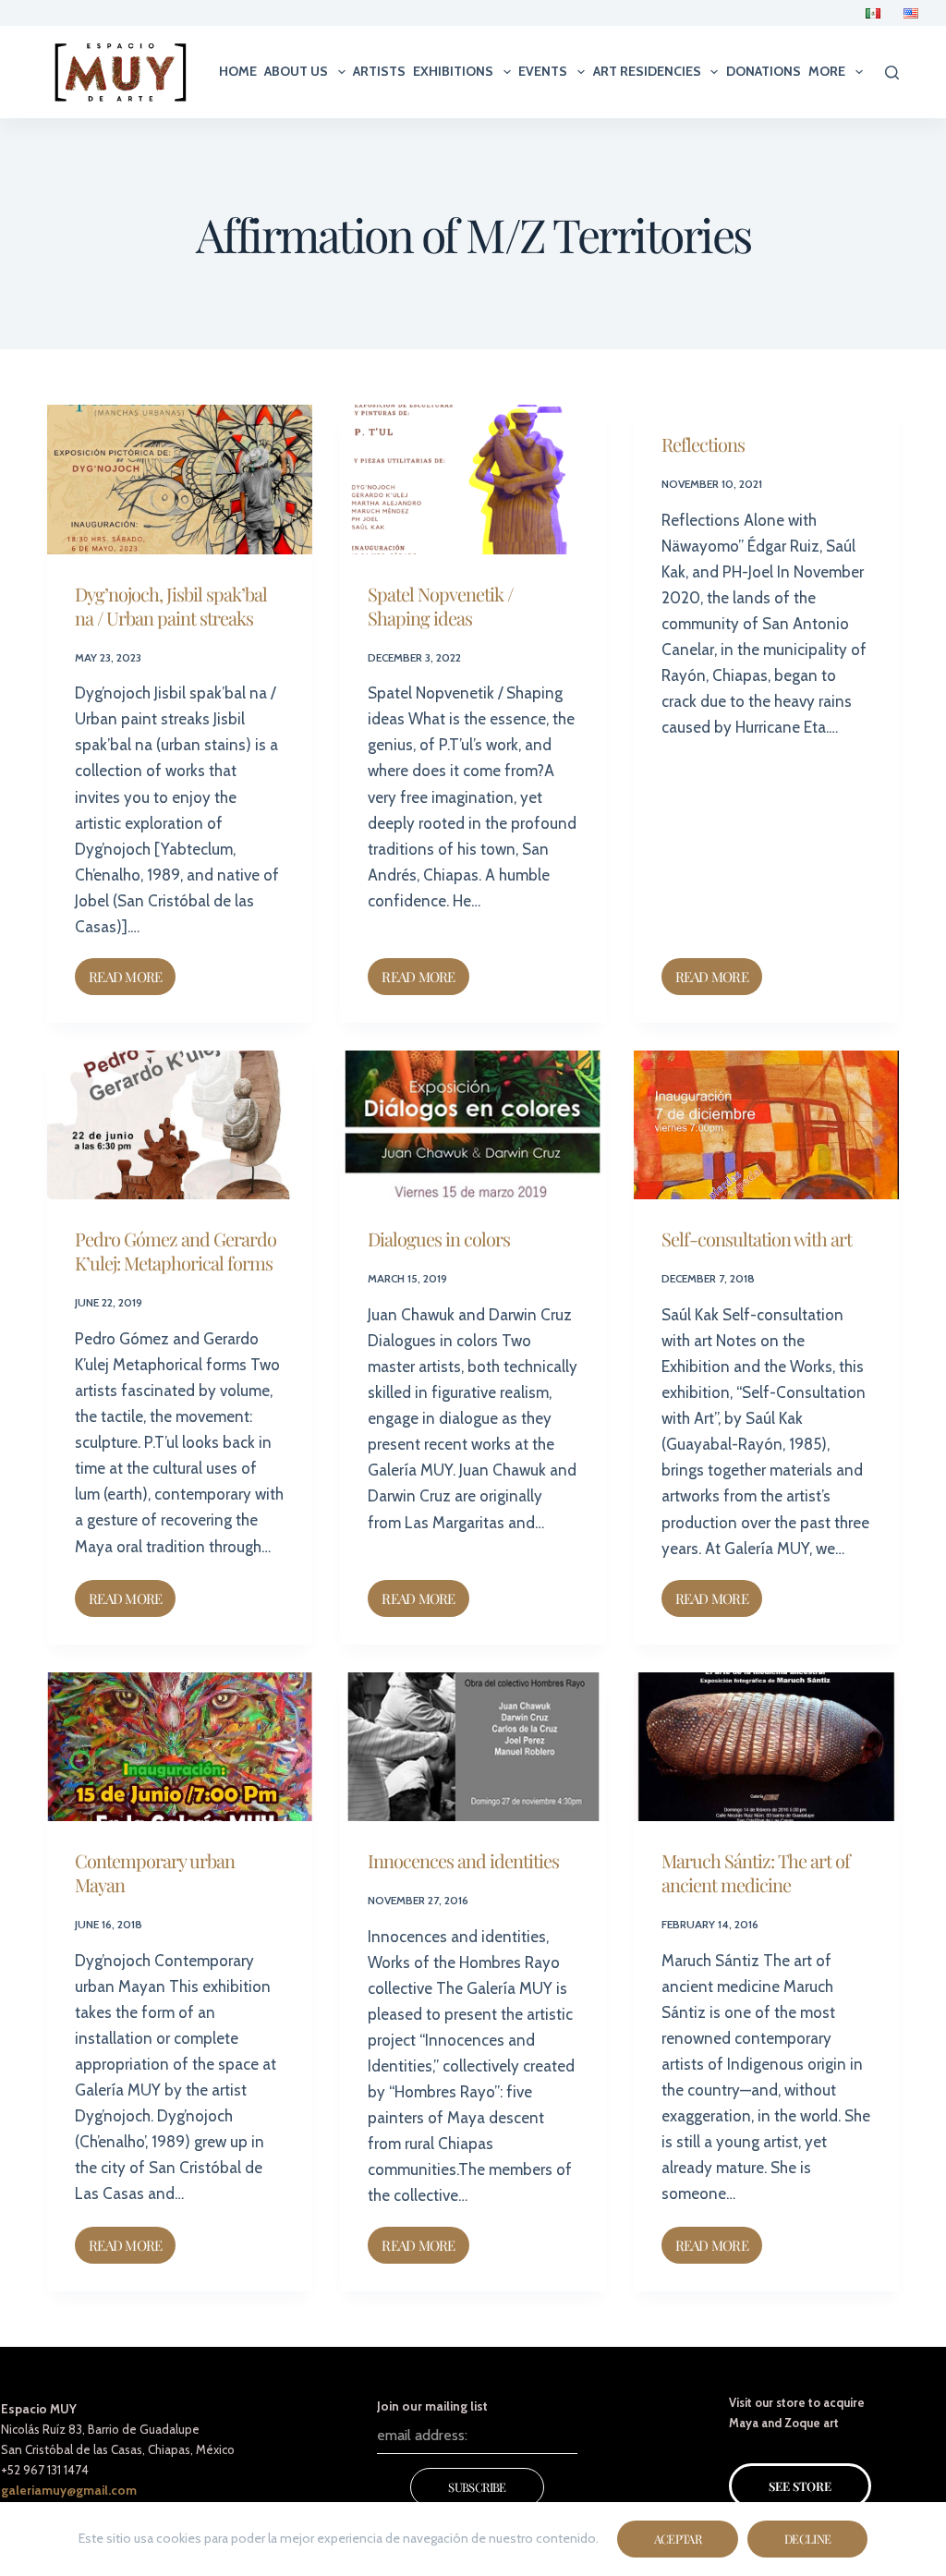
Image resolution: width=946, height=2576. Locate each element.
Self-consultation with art (757, 1239)
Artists (379, 71)
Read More (132, 972)
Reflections (703, 444)
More (827, 71)
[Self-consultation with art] (766, 1125)
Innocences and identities (463, 1860)
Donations (764, 71)
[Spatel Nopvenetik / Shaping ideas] (473, 480)
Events (543, 71)
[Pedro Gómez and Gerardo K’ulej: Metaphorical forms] (180, 1125)
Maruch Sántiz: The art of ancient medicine (756, 1872)
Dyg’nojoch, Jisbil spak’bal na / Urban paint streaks (171, 606)
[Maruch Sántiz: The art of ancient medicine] (766, 1747)
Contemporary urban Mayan (155, 1872)
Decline (807, 2539)
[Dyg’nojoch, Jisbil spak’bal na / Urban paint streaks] (180, 480)
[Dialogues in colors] (473, 1125)
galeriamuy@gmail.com (69, 2490)
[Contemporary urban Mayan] (180, 1747)
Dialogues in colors (439, 1239)
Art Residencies (647, 71)
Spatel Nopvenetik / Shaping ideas (440, 606)
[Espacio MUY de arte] (121, 72)
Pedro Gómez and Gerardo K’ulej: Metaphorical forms (176, 1251)
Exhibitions (453, 71)
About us (296, 71)
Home (238, 71)
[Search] (892, 73)
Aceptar (678, 2539)
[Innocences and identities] (473, 1747)
